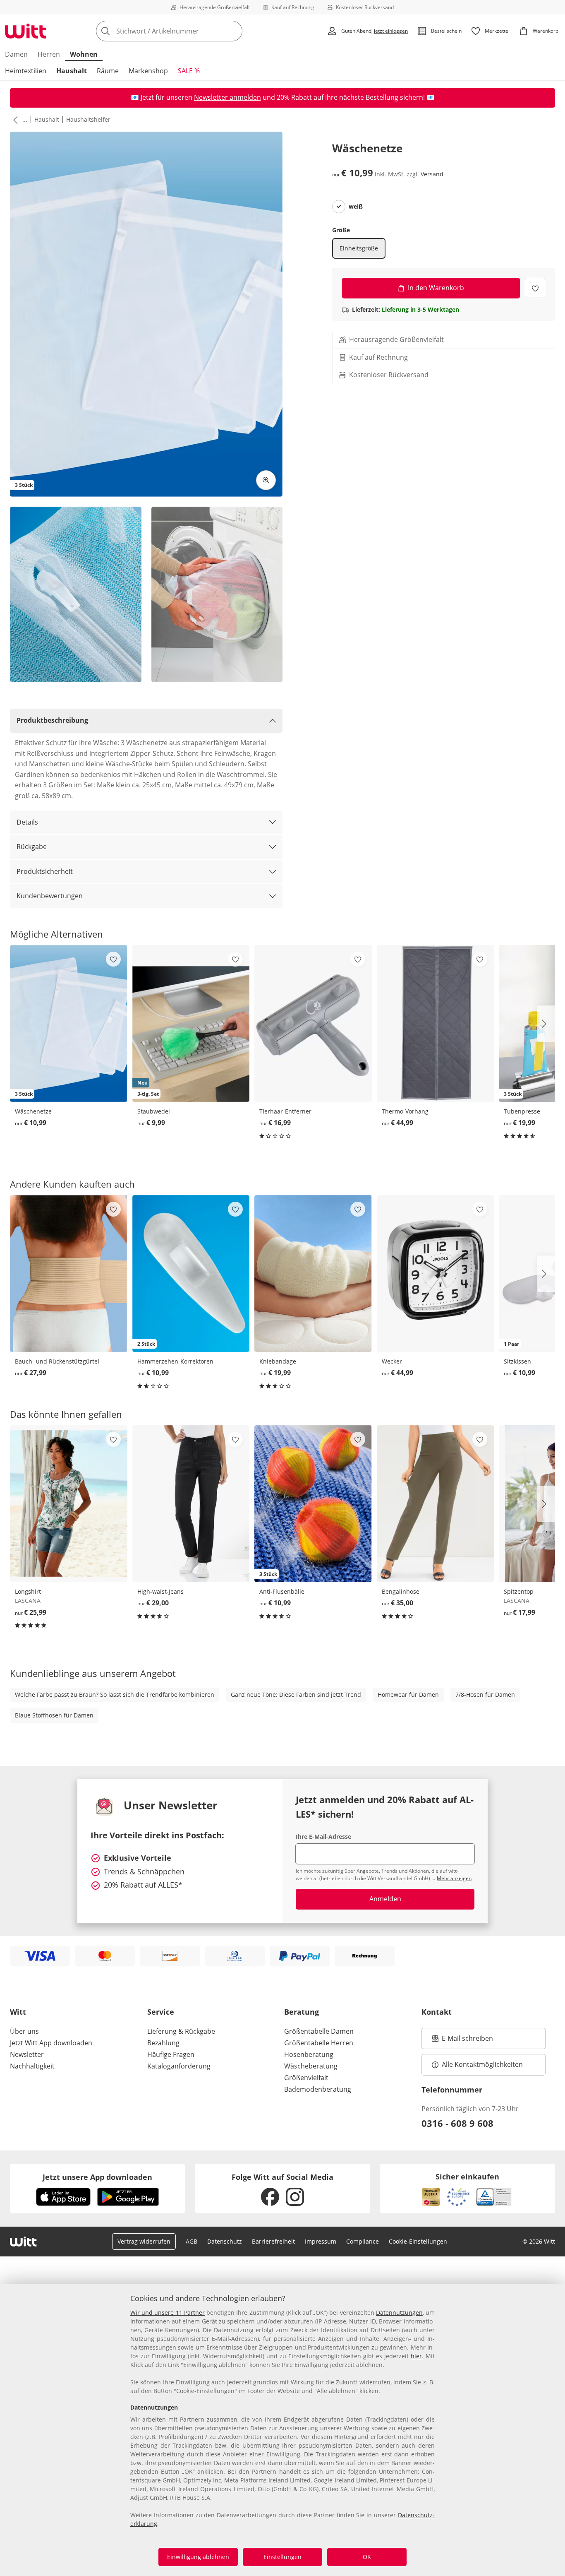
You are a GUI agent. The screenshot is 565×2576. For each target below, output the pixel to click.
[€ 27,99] (69, 1274)
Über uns (24, 2031)
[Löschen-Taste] (234, 31)
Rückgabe (32, 847)
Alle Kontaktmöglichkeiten (482, 2064)
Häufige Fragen (171, 2054)
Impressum (321, 2241)
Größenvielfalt (306, 2078)
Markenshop (148, 71)
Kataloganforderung (179, 2066)
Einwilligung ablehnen (198, 2557)
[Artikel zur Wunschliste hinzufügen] (535, 288)
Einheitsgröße (359, 248)
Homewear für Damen (408, 1694)
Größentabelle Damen (319, 2031)
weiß (356, 207)
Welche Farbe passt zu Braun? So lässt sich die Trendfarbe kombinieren (115, 1694)
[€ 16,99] (313, 1023)
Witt (18, 2012)
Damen (16, 54)
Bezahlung (163, 2043)
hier (416, 2356)
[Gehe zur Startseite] (26, 31)
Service (161, 2012)
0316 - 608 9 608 (457, 2123)
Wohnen (84, 54)
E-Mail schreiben (462, 2041)
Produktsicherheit (45, 871)
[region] (282, 2430)
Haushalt (72, 71)
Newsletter (27, 2054)
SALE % (189, 71)
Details (27, 822)
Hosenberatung (309, 2054)
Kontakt (437, 2012)
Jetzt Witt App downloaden (51, 2043)
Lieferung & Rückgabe (181, 2031)
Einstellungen (282, 2557)
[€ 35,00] (436, 1504)
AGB (192, 2241)
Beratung (302, 2012)
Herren (49, 54)
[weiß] (339, 207)
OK (367, 2557)
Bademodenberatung (318, 2089)
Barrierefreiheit (273, 2241)
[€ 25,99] (69, 1504)
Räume (108, 71)
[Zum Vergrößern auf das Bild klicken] (266, 480)
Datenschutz (225, 2241)
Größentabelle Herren (319, 2043)
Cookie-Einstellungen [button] (418, 2241)
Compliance (363, 2241)
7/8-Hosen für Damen (485, 1694)
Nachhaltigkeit (32, 2066)
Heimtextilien (26, 71)
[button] (14, 120)
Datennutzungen (399, 2313)
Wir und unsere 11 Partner (168, 2313)
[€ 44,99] (436, 1023)
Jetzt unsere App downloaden (97, 2177)
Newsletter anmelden (227, 97)
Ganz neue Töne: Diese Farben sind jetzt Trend (296, 1694)
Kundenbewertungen (50, 896)
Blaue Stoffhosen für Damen (54, 1715)
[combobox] (187, 31)
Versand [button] (432, 174)
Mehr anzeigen (454, 1878)
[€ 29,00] (191, 1504)
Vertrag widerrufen (144, 2241)
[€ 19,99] (313, 1274)
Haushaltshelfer (88, 119)
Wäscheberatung (311, 2066)
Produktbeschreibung (52, 720)
